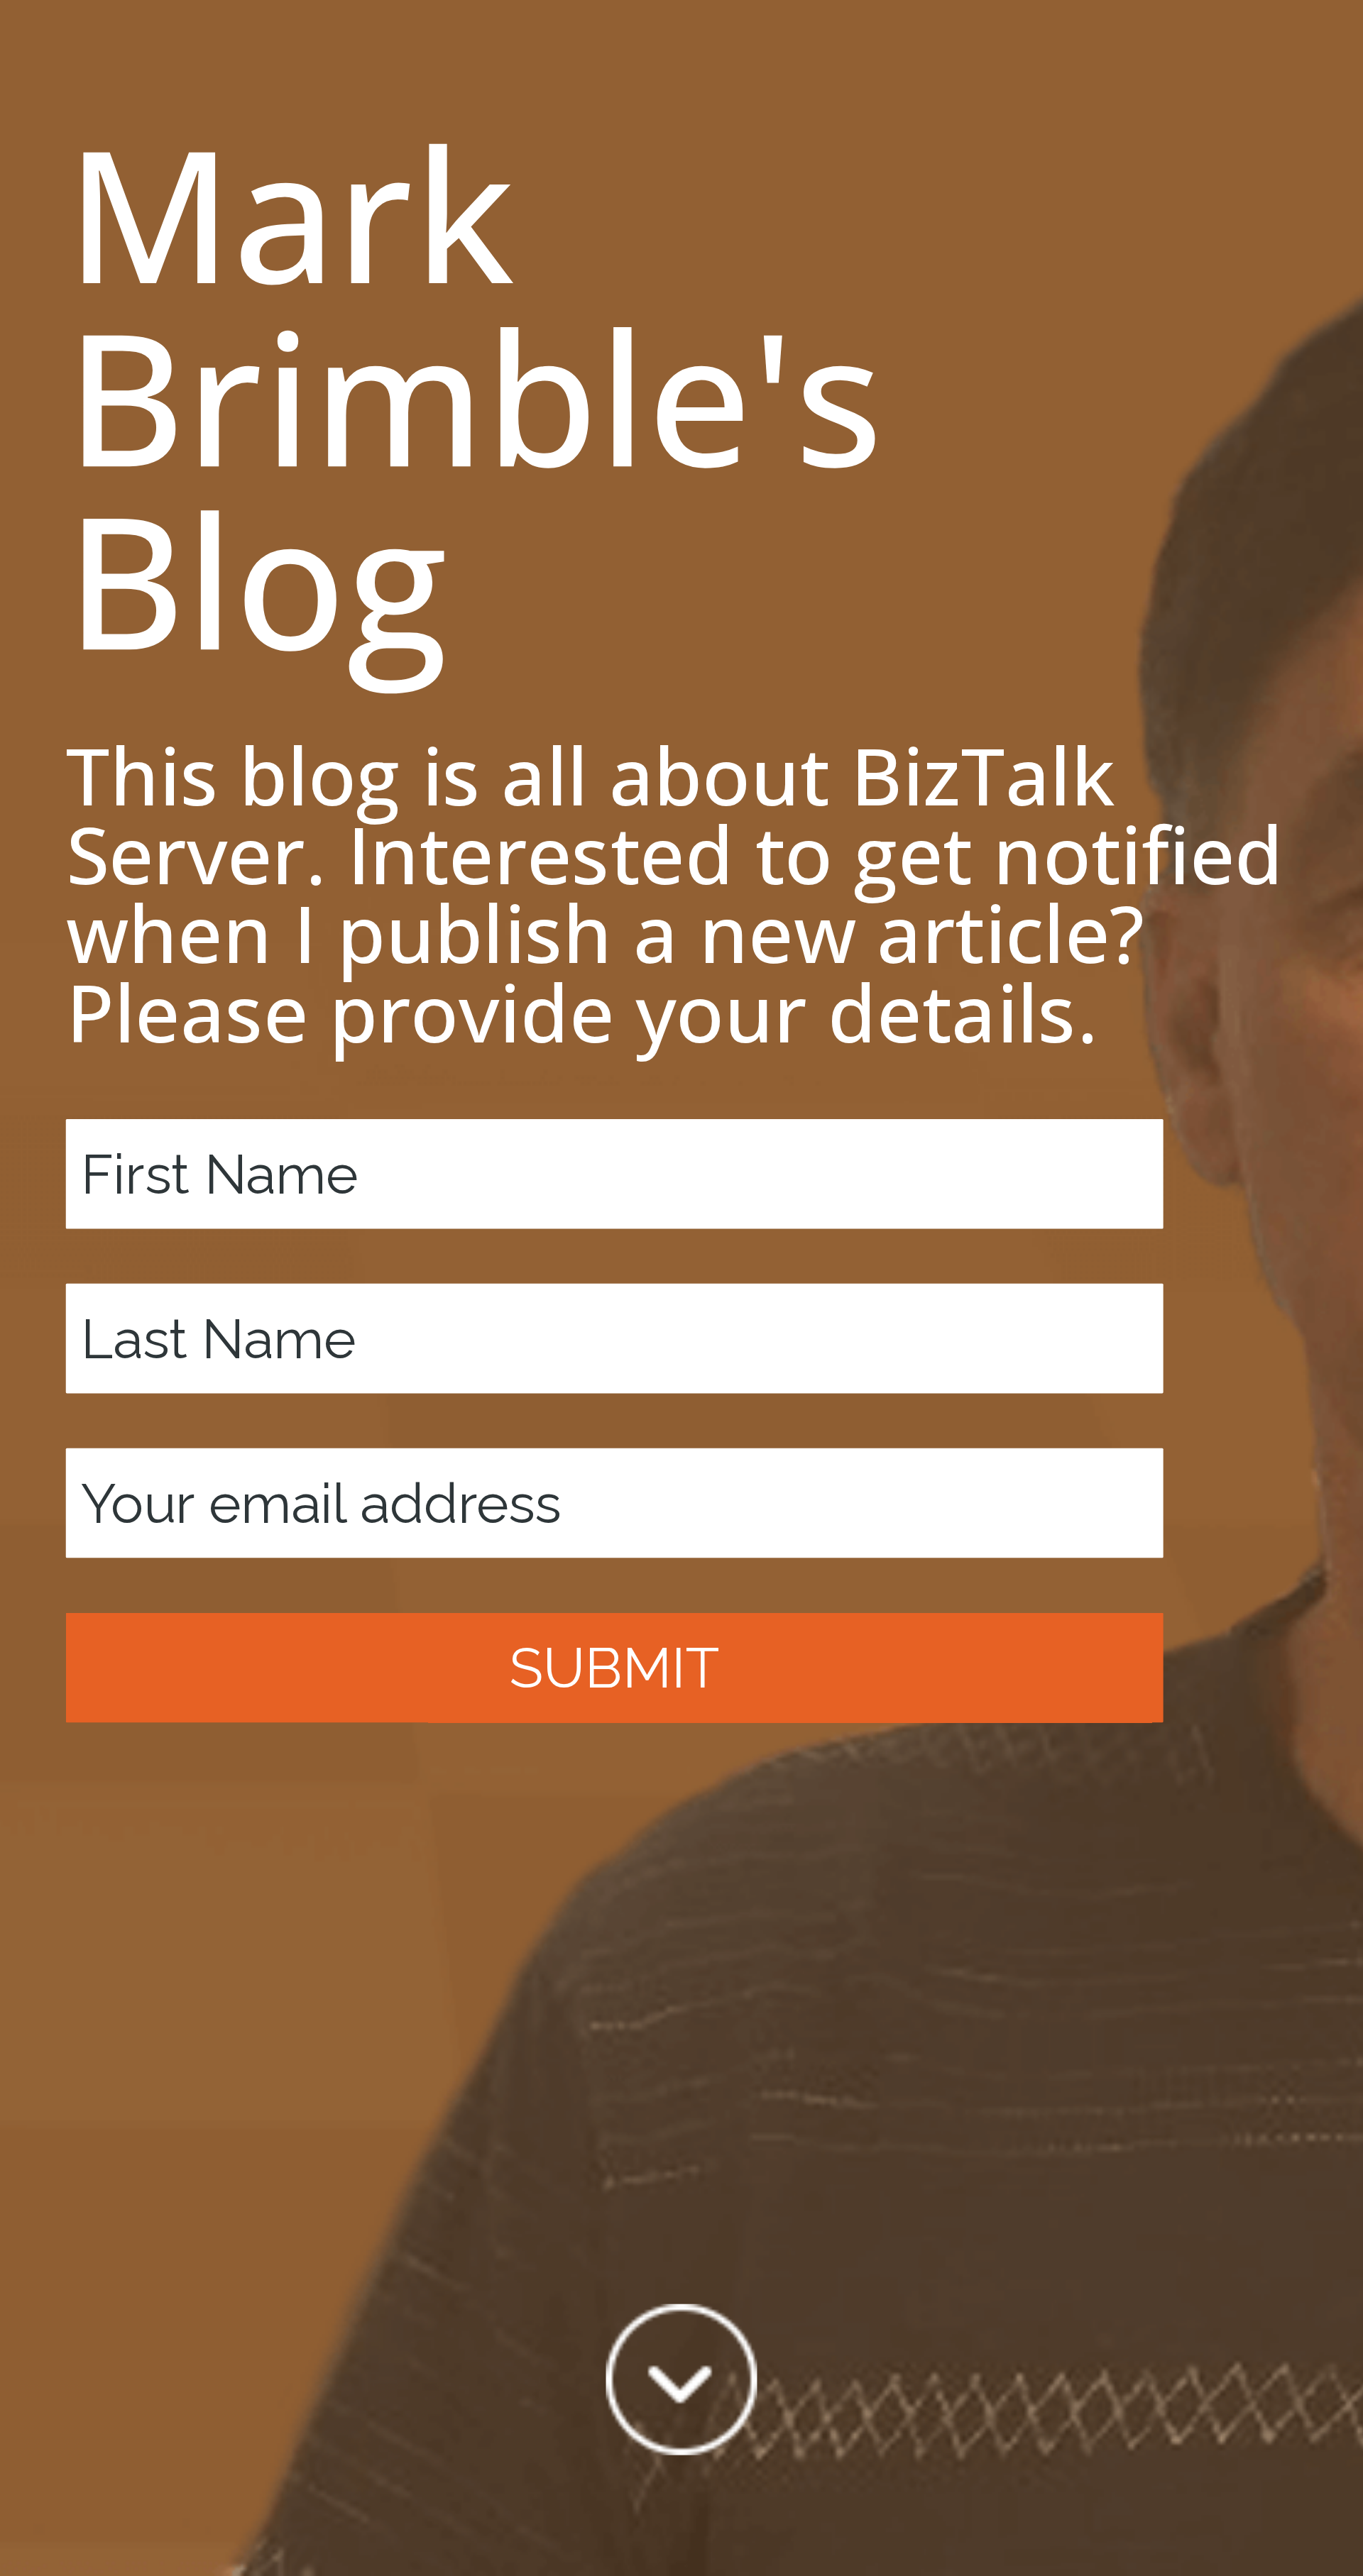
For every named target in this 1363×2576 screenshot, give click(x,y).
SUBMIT (614, 1667)
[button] (681, 395)
